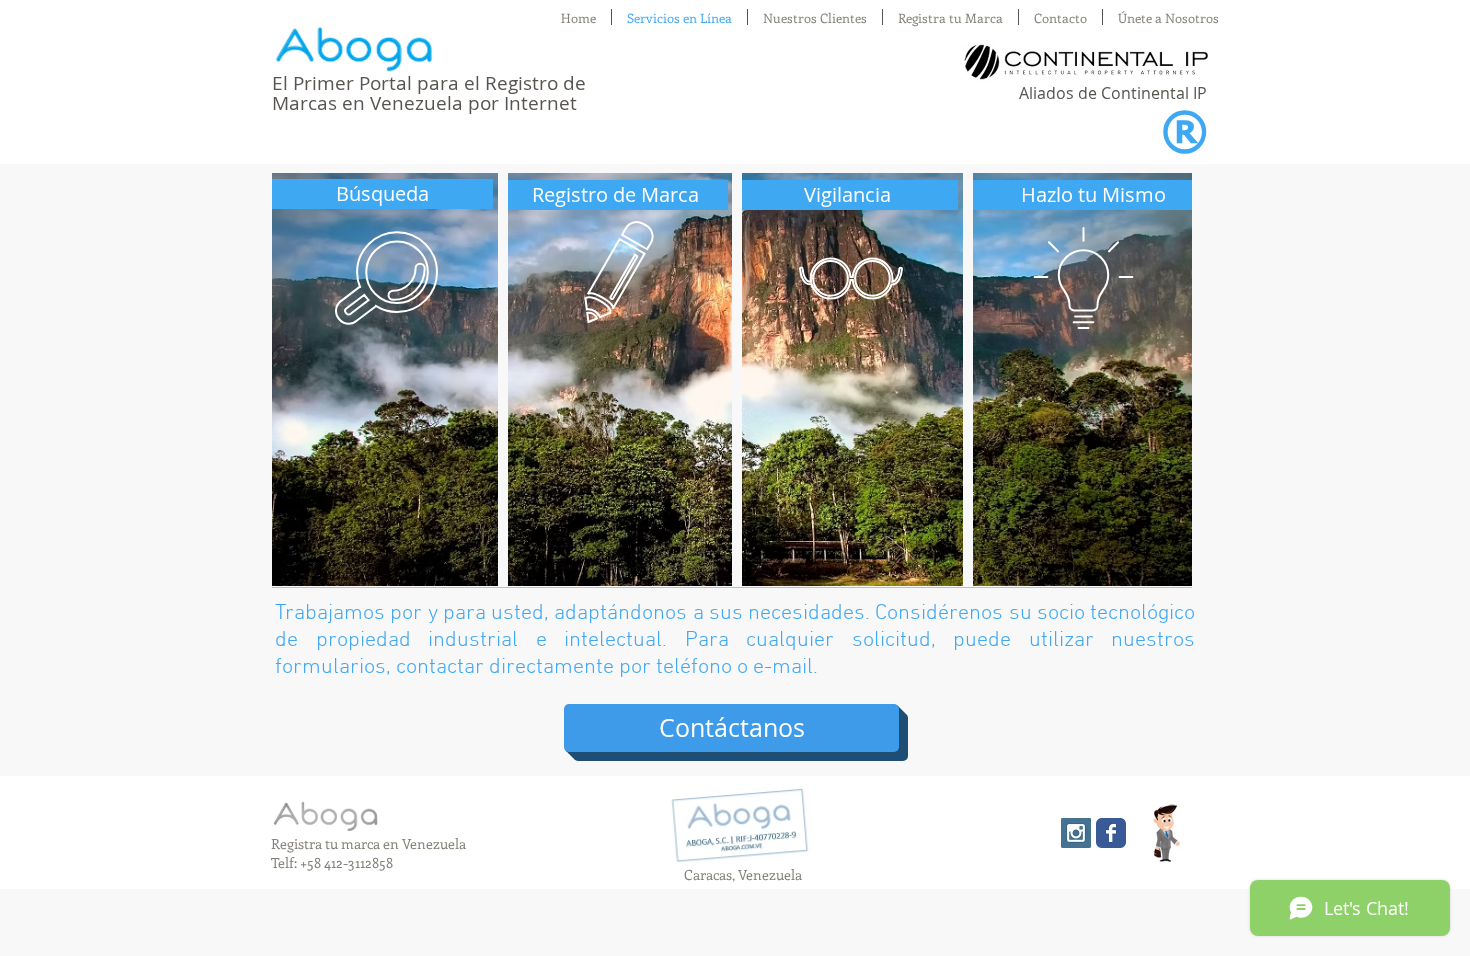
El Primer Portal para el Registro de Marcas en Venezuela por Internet (429, 93)
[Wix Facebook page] (1111, 833)
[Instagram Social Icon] (1076, 833)
